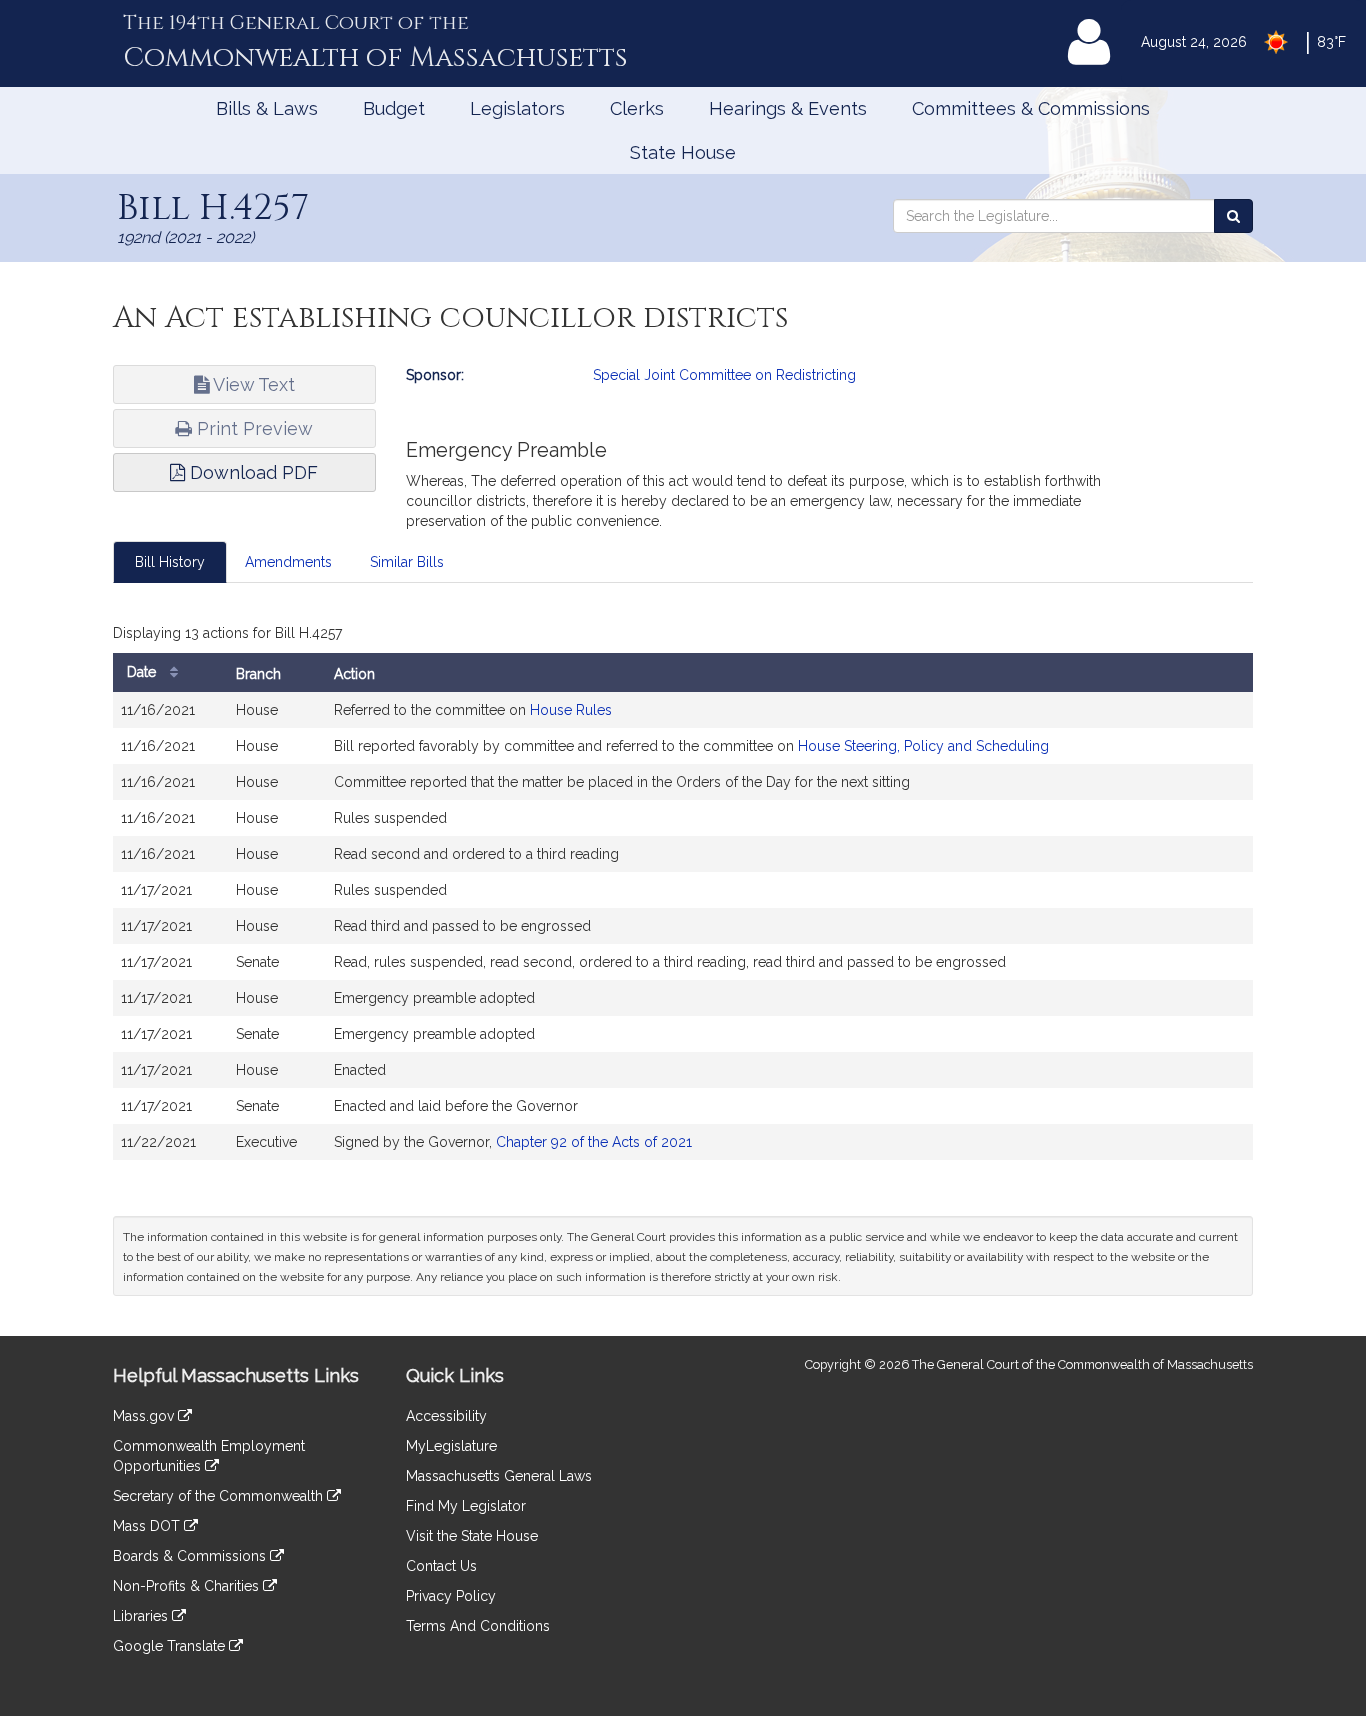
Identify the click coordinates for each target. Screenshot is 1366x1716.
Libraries (142, 1616)
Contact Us (441, 1566)
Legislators (517, 108)
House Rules (571, 710)
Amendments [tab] (288, 562)
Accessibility (446, 1416)
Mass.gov (145, 1416)
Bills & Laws (267, 108)
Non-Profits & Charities (188, 1586)
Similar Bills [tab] (407, 562)
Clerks (637, 108)
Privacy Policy (451, 1596)
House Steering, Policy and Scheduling (923, 746)
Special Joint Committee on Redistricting (724, 375)
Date (143, 672)
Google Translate (171, 1646)
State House (683, 152)
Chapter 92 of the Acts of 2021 (594, 1142)
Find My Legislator (466, 1506)
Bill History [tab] (170, 562)
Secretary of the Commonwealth (220, 1496)
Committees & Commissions (1031, 108)
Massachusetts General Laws (499, 1476)
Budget (394, 108)
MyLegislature (451, 1446)
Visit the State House (472, 1536)
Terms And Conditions (478, 1626)
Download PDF (251, 472)
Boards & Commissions (191, 1556)
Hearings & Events (788, 108)
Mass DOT (148, 1526)
